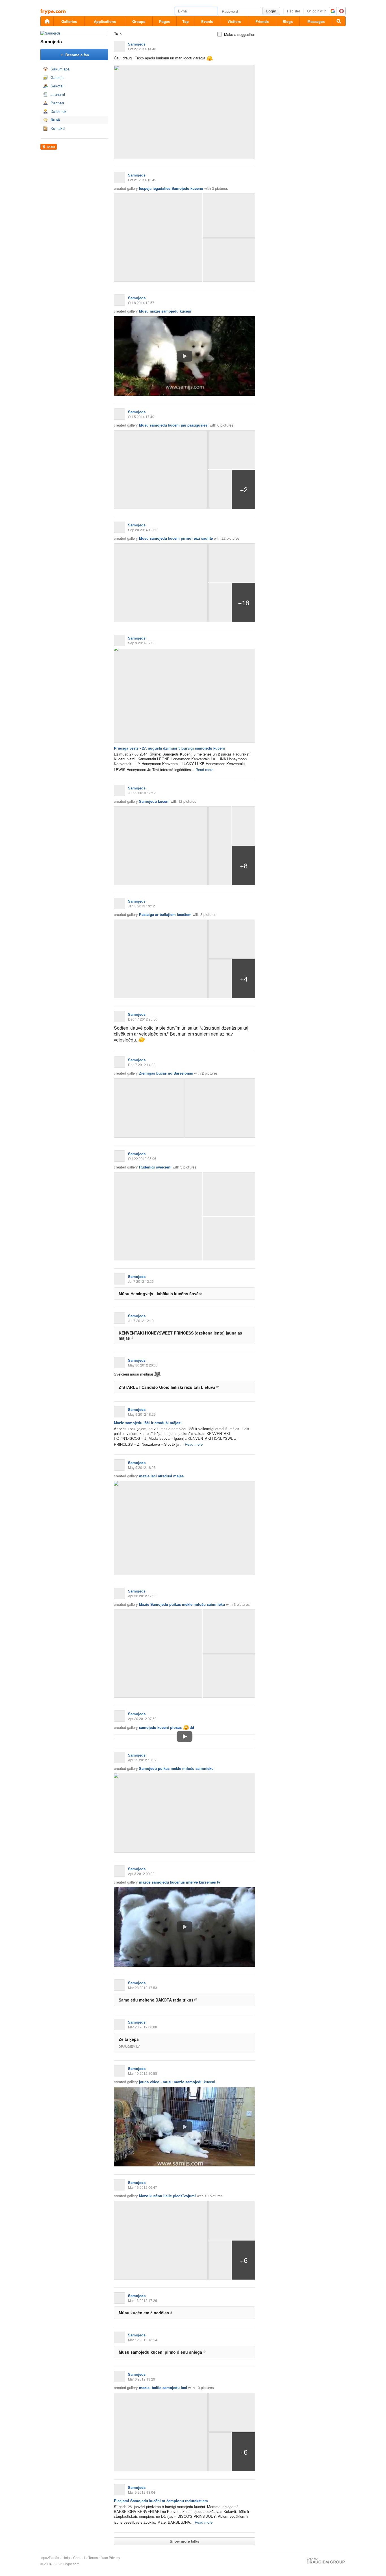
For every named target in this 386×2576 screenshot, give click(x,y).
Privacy (114, 2558)
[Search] (339, 21)
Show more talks (185, 2541)
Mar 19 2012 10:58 (143, 2073)
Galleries (69, 21)
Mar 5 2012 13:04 (142, 2492)
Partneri (57, 103)
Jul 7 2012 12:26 (141, 1281)
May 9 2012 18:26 (142, 1467)
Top (186, 21)
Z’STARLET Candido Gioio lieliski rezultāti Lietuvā (167, 1387)
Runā (55, 120)
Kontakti (58, 128)
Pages (164, 21)
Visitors (234, 21)
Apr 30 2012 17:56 (142, 1596)
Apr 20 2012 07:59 (142, 1719)
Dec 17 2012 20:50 (143, 1019)
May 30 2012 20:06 (143, 1365)
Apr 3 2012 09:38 (141, 1874)
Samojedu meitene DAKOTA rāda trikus (156, 2000)
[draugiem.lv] (47, 21)
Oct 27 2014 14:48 (142, 49)
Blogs (288, 21)
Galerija (57, 77)
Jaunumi (58, 94)
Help (66, 2558)
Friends (262, 21)
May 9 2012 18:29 (142, 1414)
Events (207, 21)
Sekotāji (58, 86)
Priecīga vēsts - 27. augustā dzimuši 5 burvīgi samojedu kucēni (169, 748)
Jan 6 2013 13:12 (141, 906)
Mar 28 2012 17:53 (143, 1988)
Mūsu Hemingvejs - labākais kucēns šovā (159, 1294)
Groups (139, 21)
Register (294, 11)
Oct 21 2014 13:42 (142, 180)
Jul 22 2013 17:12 (142, 793)
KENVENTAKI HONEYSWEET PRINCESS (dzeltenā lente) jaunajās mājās (180, 1335)
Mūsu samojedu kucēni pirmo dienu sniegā (160, 2352)
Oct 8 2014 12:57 (141, 303)
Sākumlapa (60, 69)
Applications (105, 21)
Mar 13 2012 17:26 (143, 2300)
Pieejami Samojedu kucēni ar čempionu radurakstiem (161, 2501)
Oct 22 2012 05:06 (142, 1158)
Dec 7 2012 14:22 (142, 1065)
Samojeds (51, 41)
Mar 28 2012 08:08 (143, 2027)
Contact (79, 2558)
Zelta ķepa (129, 2039)
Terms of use (98, 2558)
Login (271, 11)
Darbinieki (59, 111)
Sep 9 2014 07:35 (142, 643)
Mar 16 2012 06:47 (143, 2187)
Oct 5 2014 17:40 (141, 417)
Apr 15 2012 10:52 (142, 1760)
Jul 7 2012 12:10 (141, 1321)
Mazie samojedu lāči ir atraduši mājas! (148, 1423)
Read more (204, 770)
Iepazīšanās (50, 2558)
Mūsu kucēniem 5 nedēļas (144, 2313)
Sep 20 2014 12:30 (143, 530)
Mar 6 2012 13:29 (142, 2379)
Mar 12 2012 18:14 (143, 2340)
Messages (316, 21)
